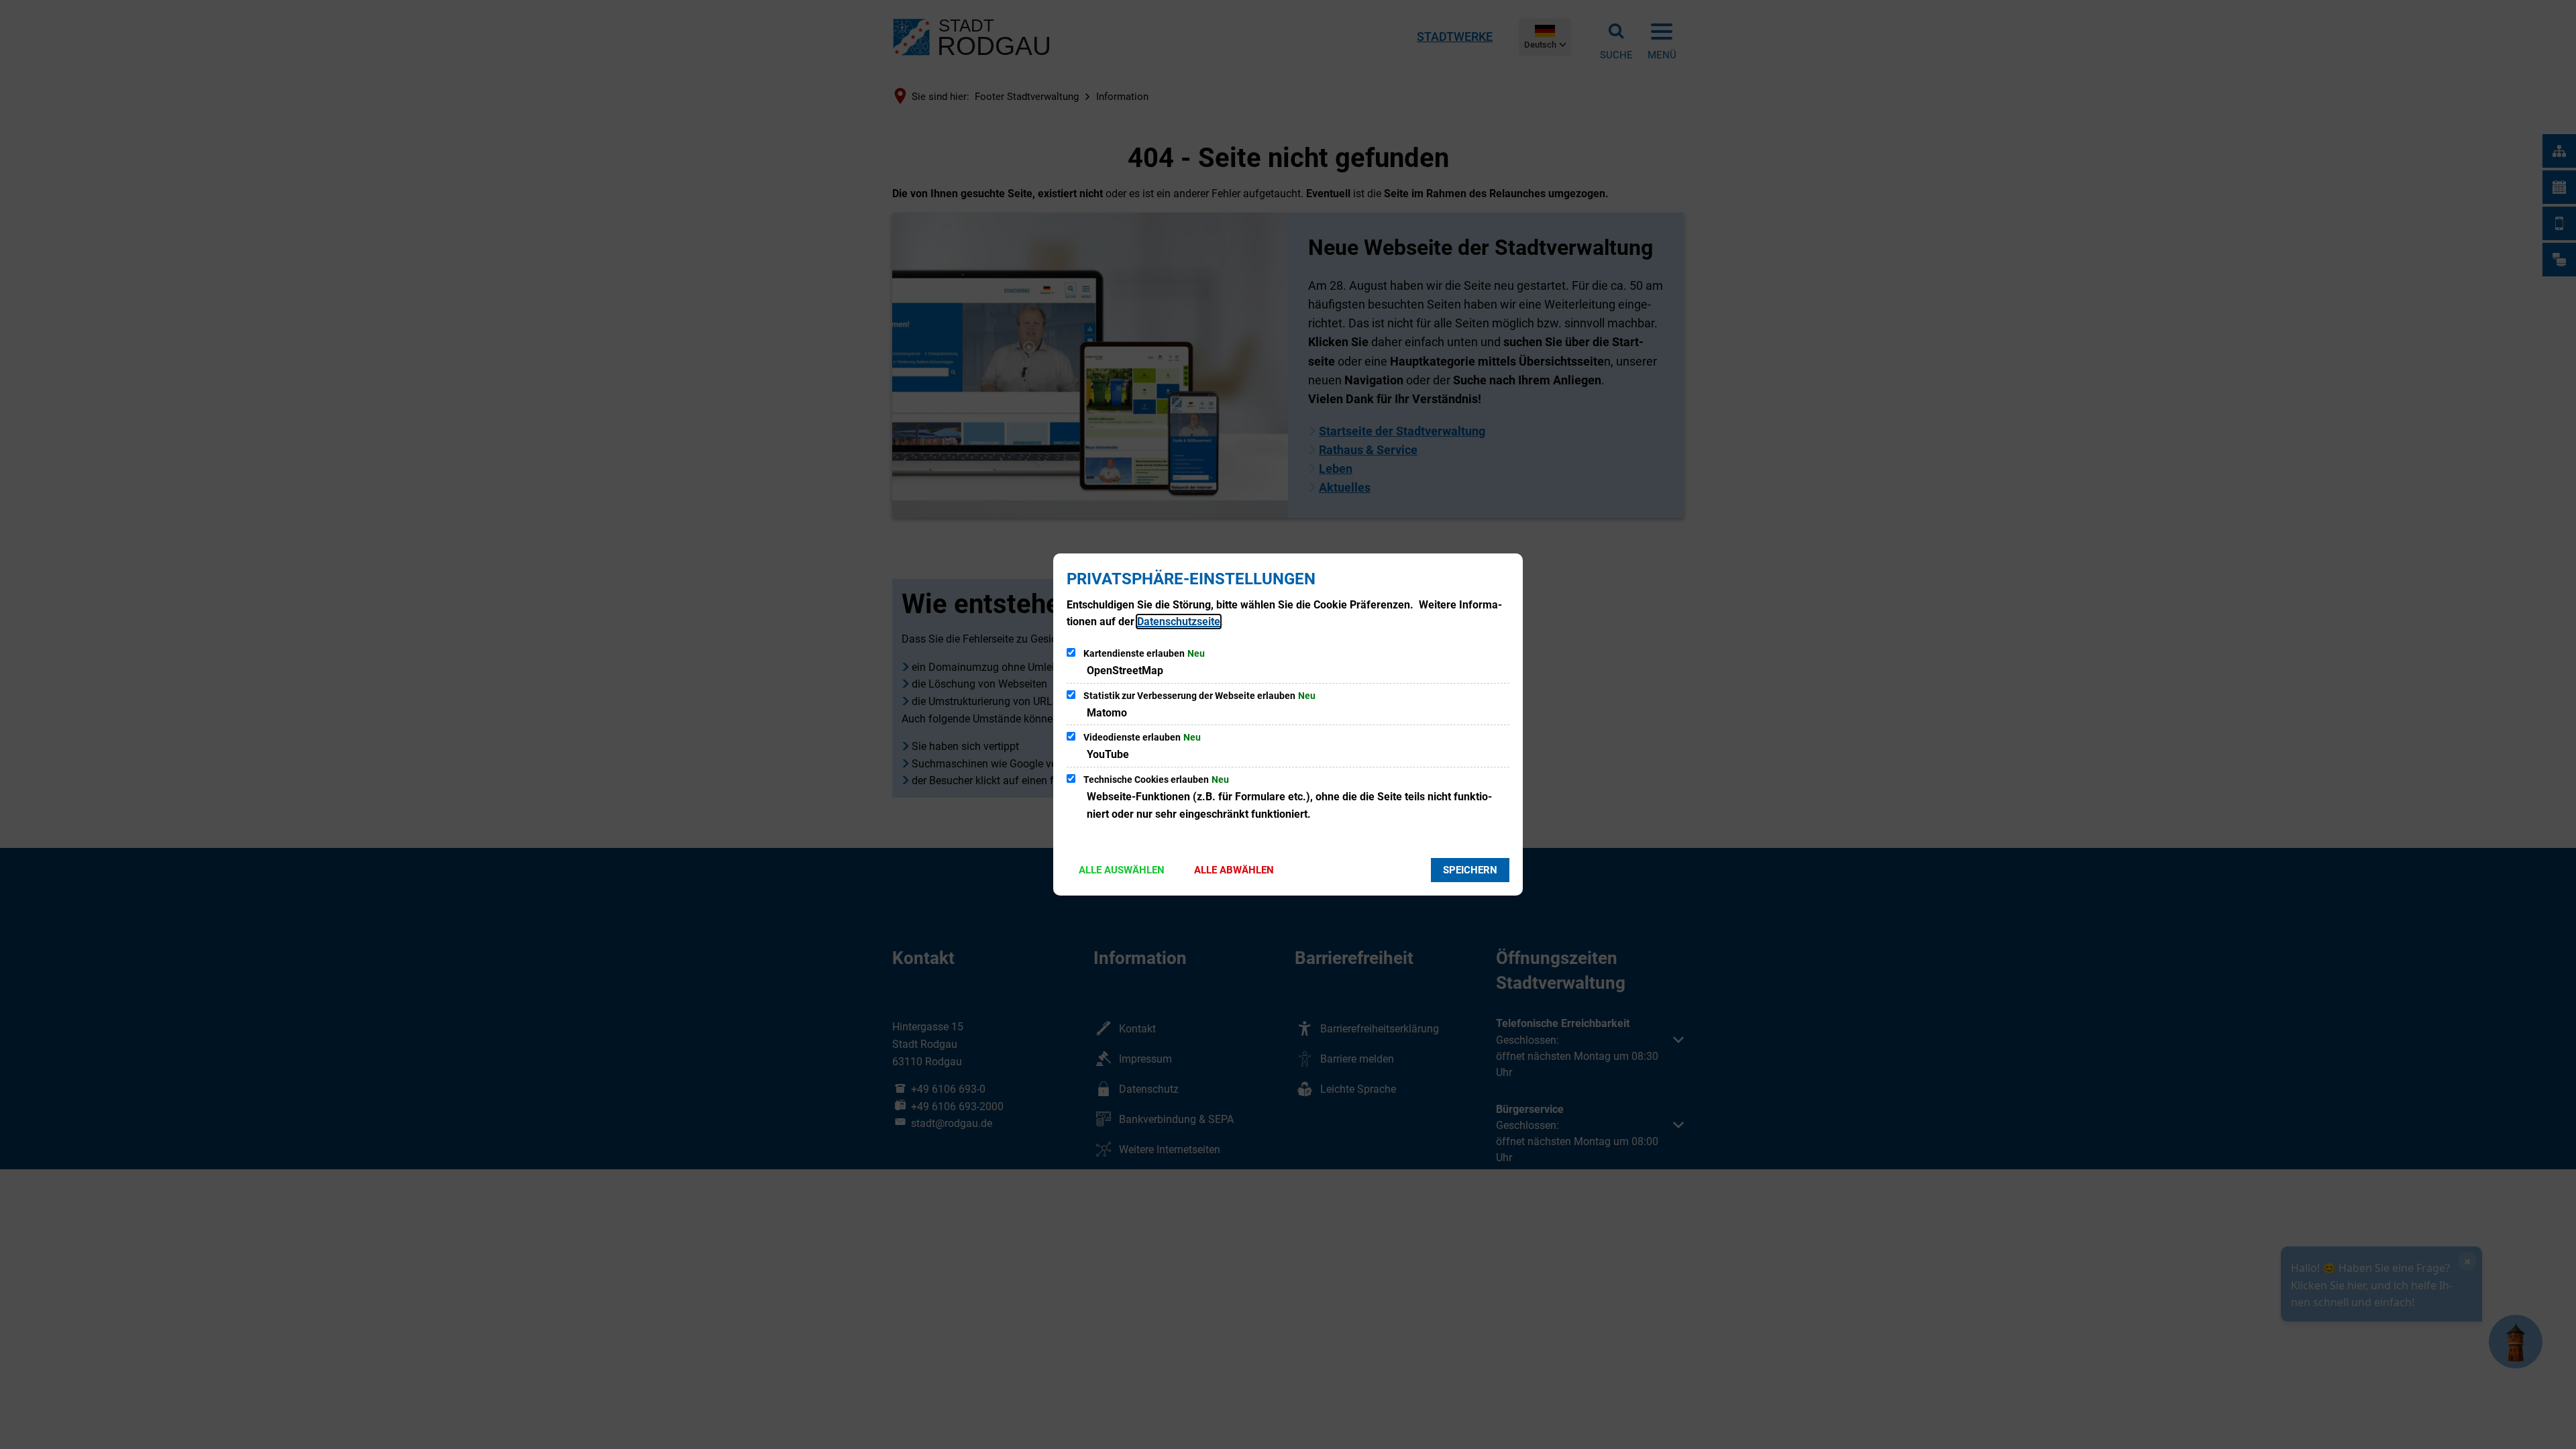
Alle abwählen (1234, 870)
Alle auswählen (1122, 870)
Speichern (1470, 870)
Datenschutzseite (1179, 622)
